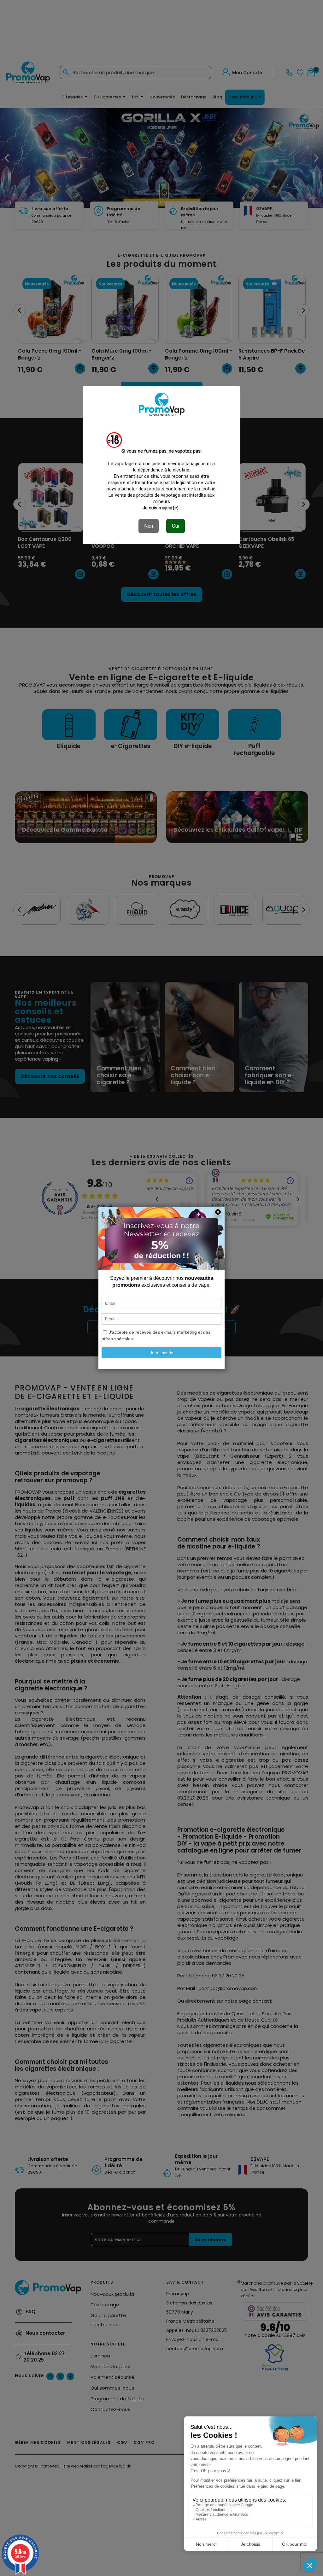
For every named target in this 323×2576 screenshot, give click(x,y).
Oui (176, 526)
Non (149, 526)
